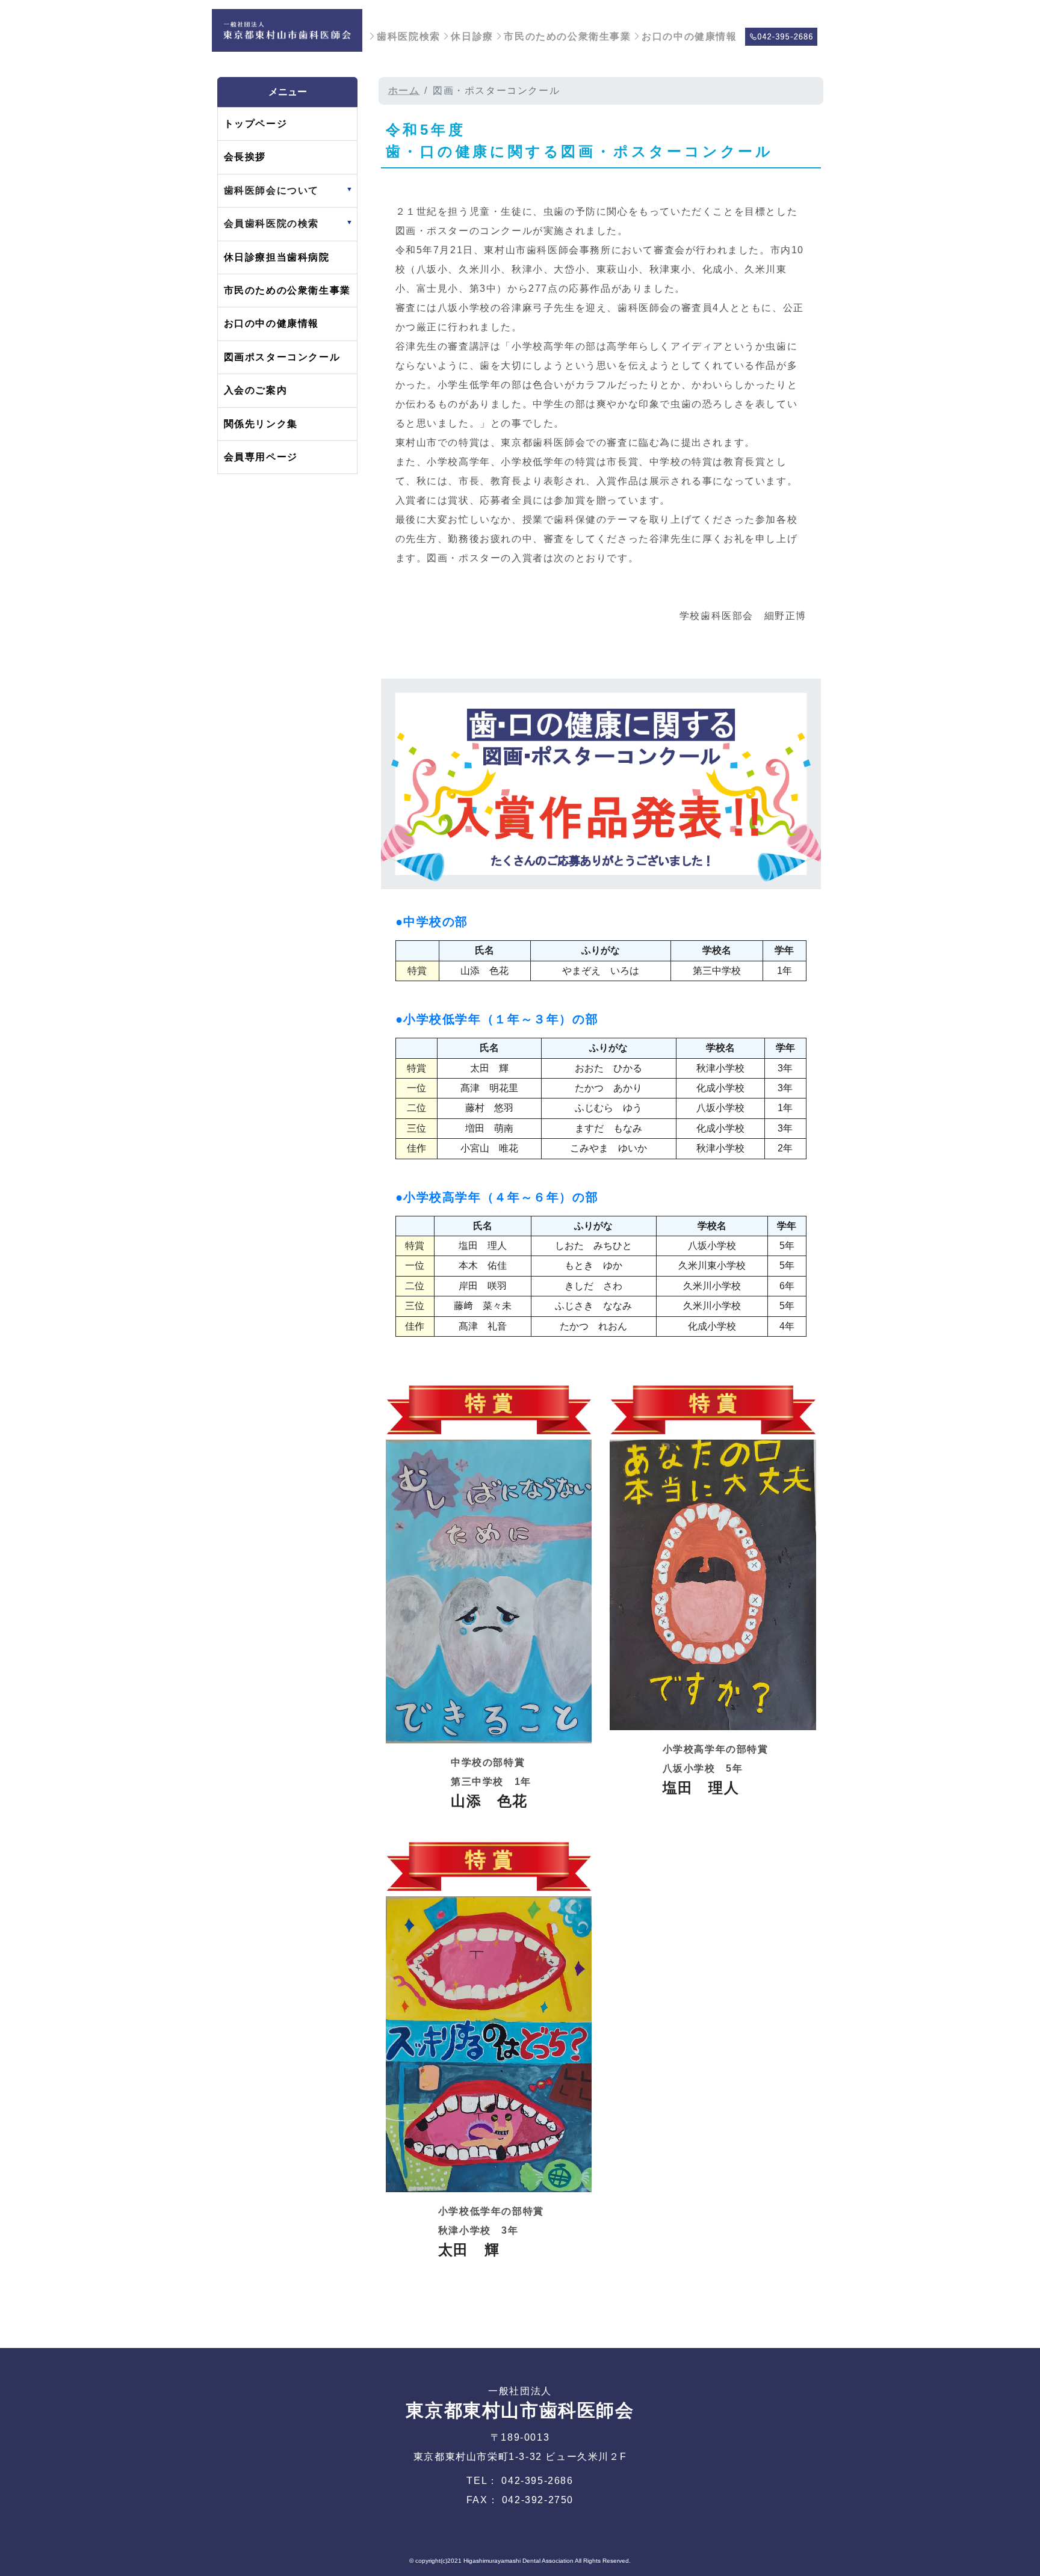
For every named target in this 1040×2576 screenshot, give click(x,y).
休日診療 (472, 36)
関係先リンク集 (261, 424)
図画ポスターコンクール (282, 357)
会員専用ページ (261, 457)
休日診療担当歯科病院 (277, 257)
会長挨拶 (245, 157)
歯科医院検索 (409, 36)
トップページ (256, 124)
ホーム (404, 91)
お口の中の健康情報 (689, 36)
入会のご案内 (256, 390)
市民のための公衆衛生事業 (567, 36)
